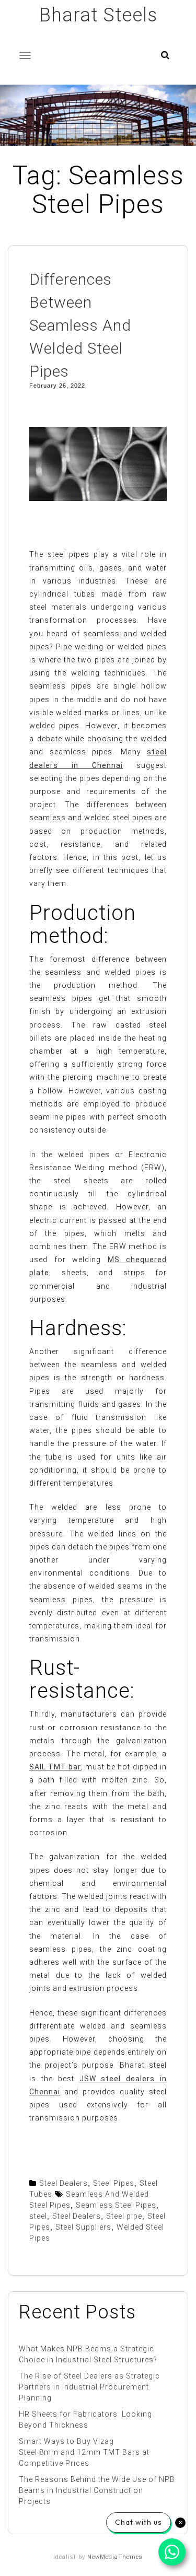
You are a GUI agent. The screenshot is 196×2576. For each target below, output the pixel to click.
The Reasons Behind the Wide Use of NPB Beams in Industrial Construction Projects (97, 2490)
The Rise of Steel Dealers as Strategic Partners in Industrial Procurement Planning (89, 2387)
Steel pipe (124, 2216)
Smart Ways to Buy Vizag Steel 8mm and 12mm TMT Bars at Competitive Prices (84, 2452)
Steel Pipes (114, 2183)
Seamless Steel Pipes (116, 2205)
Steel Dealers (64, 2183)
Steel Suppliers (83, 2227)
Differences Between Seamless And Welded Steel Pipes (80, 325)
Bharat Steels (98, 15)
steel (38, 2216)
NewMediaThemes (115, 2557)
